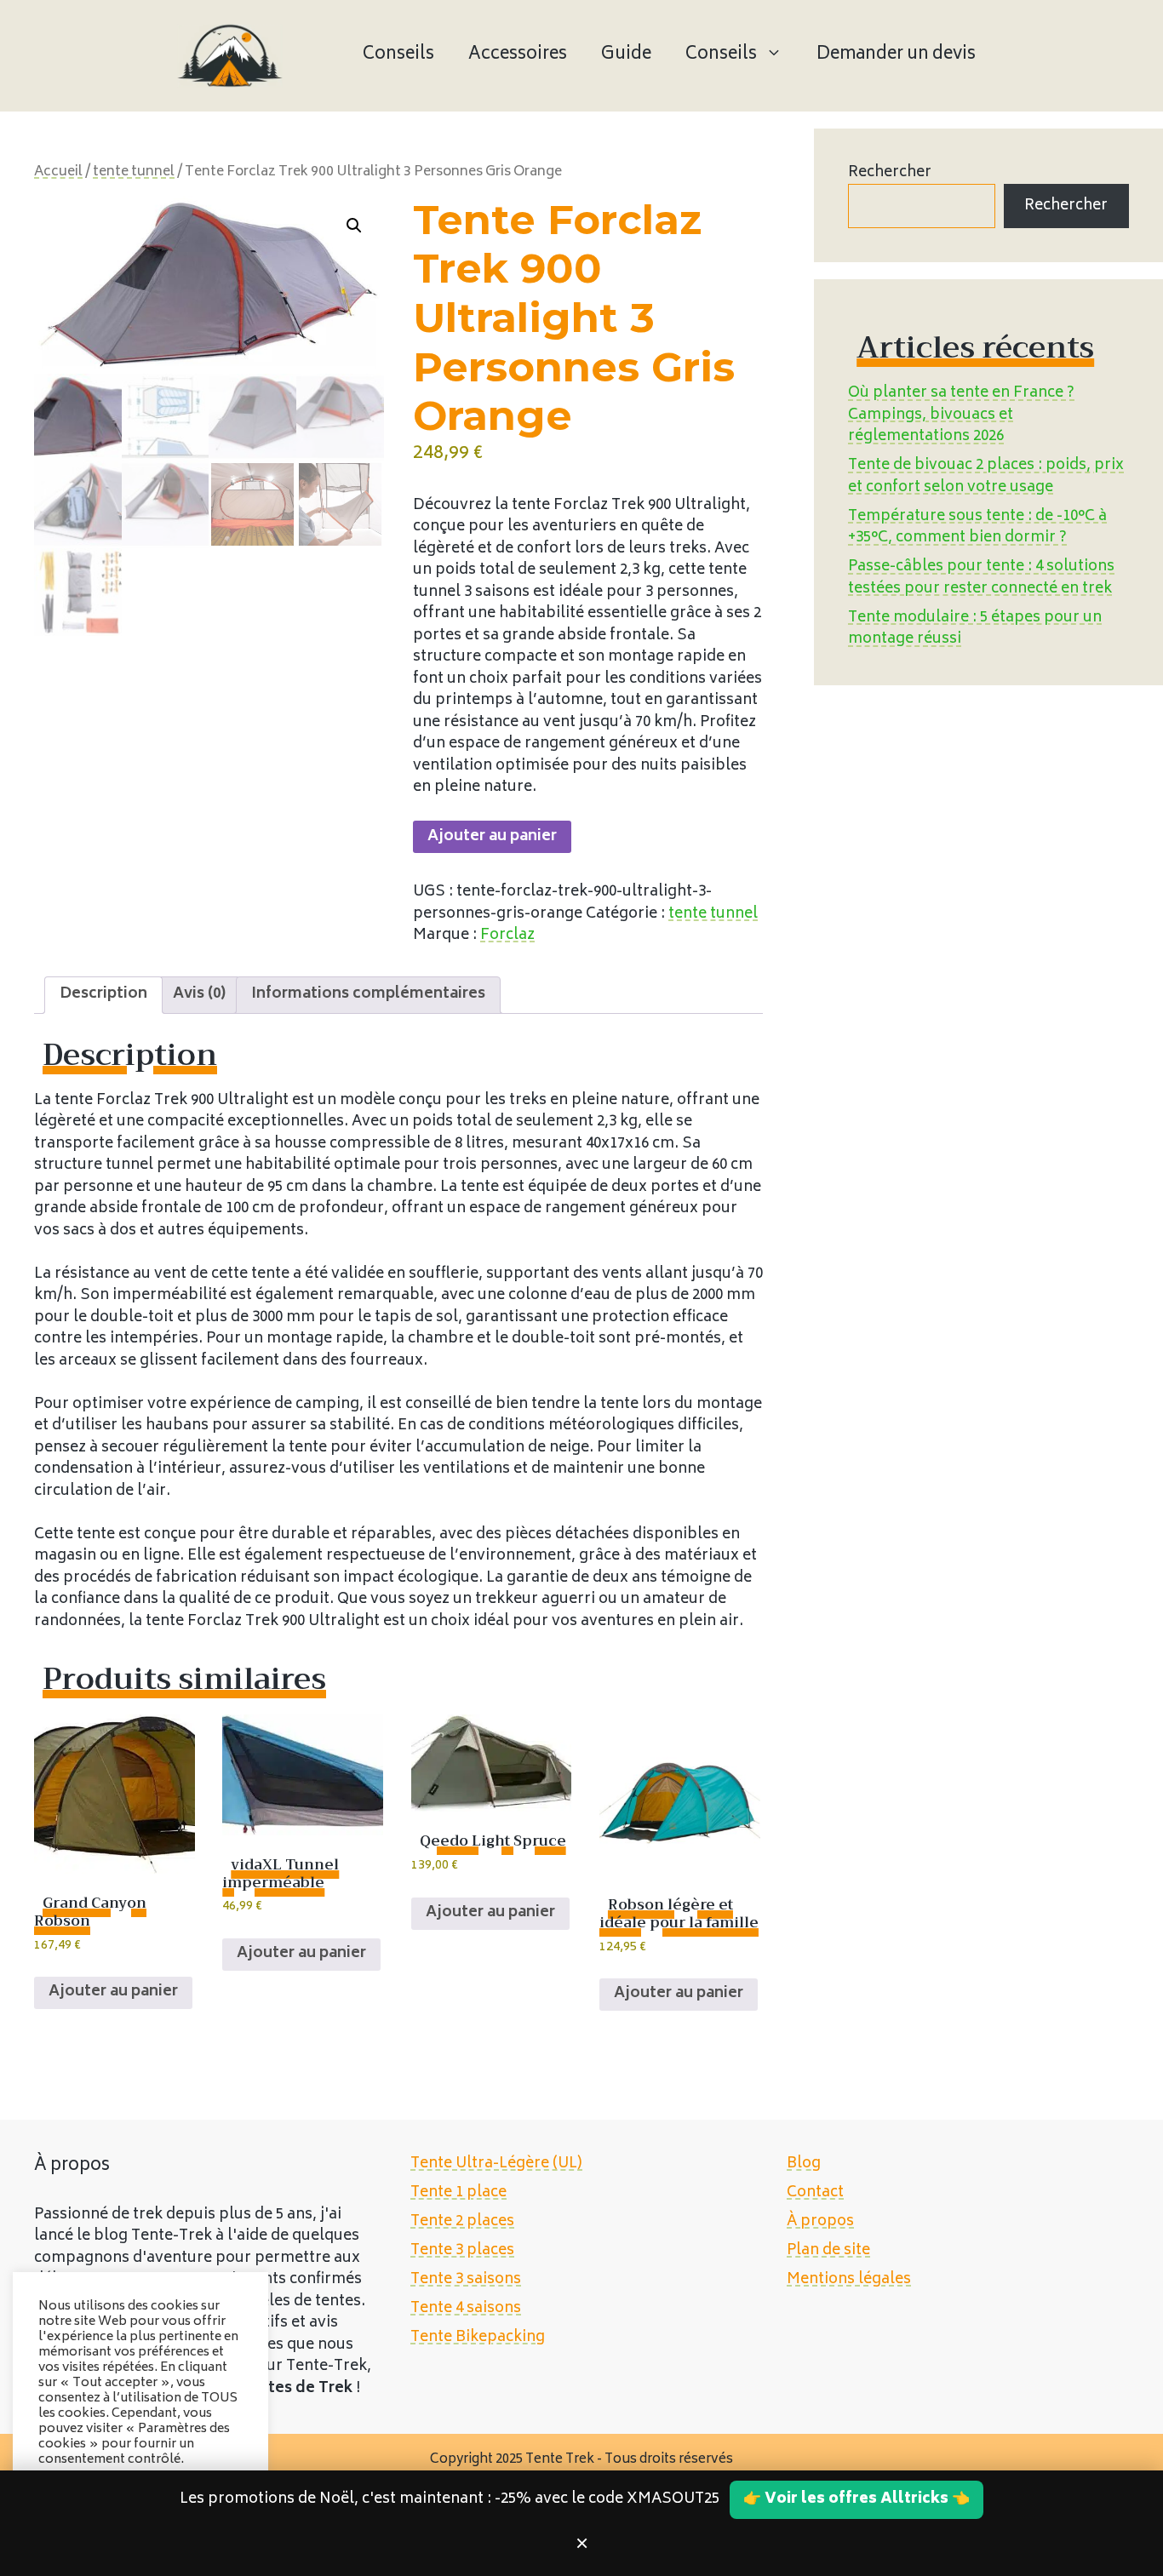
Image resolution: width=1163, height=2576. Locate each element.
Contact (815, 2193)
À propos (820, 2222)
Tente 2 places (462, 2222)
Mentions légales (849, 2280)
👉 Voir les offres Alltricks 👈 (856, 2499)
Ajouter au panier (492, 837)
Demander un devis (896, 55)
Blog (804, 2164)
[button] (354, 226)
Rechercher (890, 173)
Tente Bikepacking (478, 2338)
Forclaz (507, 936)
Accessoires (518, 55)
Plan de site (828, 2251)
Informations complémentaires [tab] (368, 994)
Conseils (398, 55)
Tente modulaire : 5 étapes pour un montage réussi (975, 629)
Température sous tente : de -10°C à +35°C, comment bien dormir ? (977, 528)
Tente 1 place (458, 2193)
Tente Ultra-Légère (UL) (496, 2164)
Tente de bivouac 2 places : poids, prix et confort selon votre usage (986, 477)
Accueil (58, 172)
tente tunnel (134, 172)
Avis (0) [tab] (199, 994)
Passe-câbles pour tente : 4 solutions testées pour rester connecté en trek (981, 578)
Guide (626, 55)
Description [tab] (103, 994)
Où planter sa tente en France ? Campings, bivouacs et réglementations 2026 (961, 415)
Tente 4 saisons (466, 2309)
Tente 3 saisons (466, 2280)
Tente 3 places (462, 2251)
